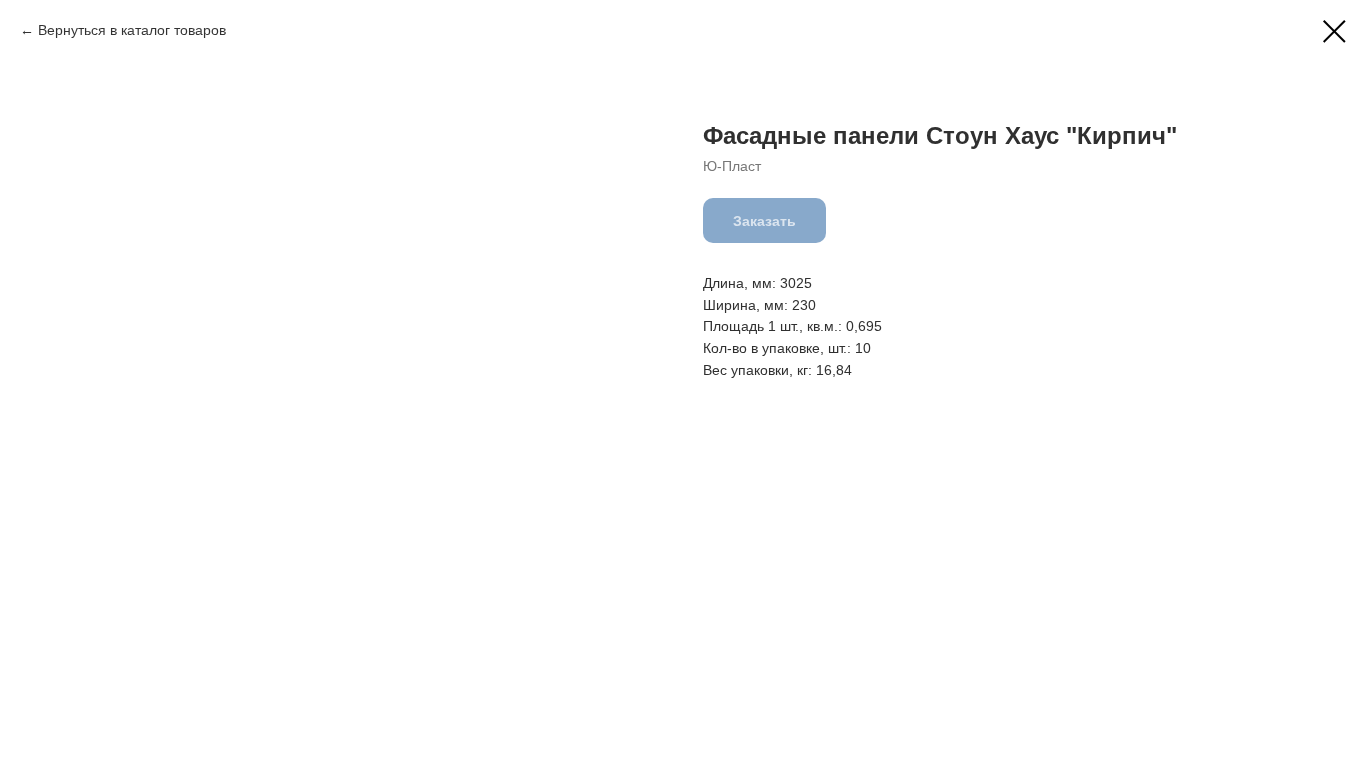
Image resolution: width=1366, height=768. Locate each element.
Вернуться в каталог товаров (132, 30)
